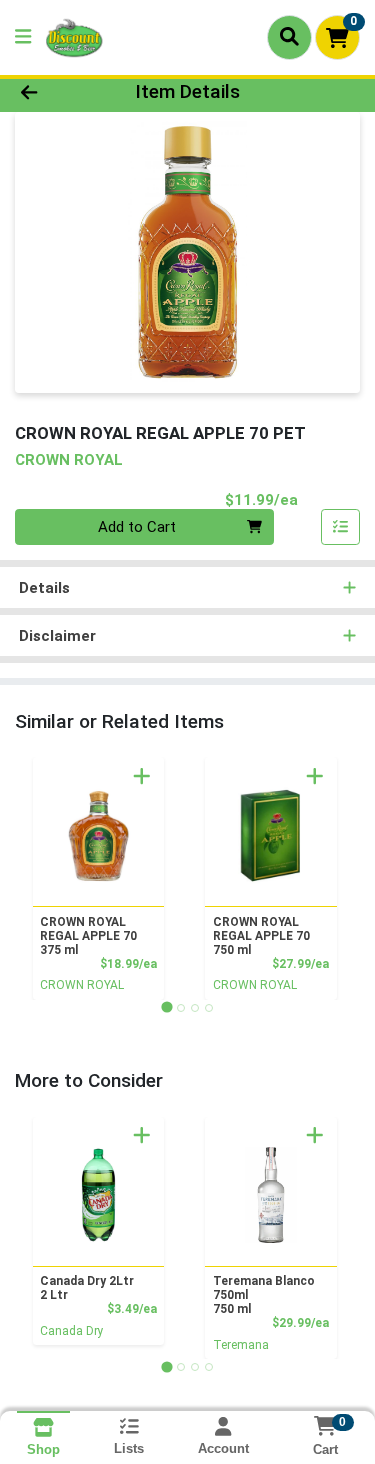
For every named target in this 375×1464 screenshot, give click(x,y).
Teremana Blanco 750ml (264, 1295)
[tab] (166, 1007)
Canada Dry (72, 1331)
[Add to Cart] (142, 776)
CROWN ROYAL (82, 985)
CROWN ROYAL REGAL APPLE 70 (88, 936)
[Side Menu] (23, 37)
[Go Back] (58, 92)
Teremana (241, 1345)
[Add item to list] (341, 527)
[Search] (289, 37)
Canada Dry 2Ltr (87, 1288)
